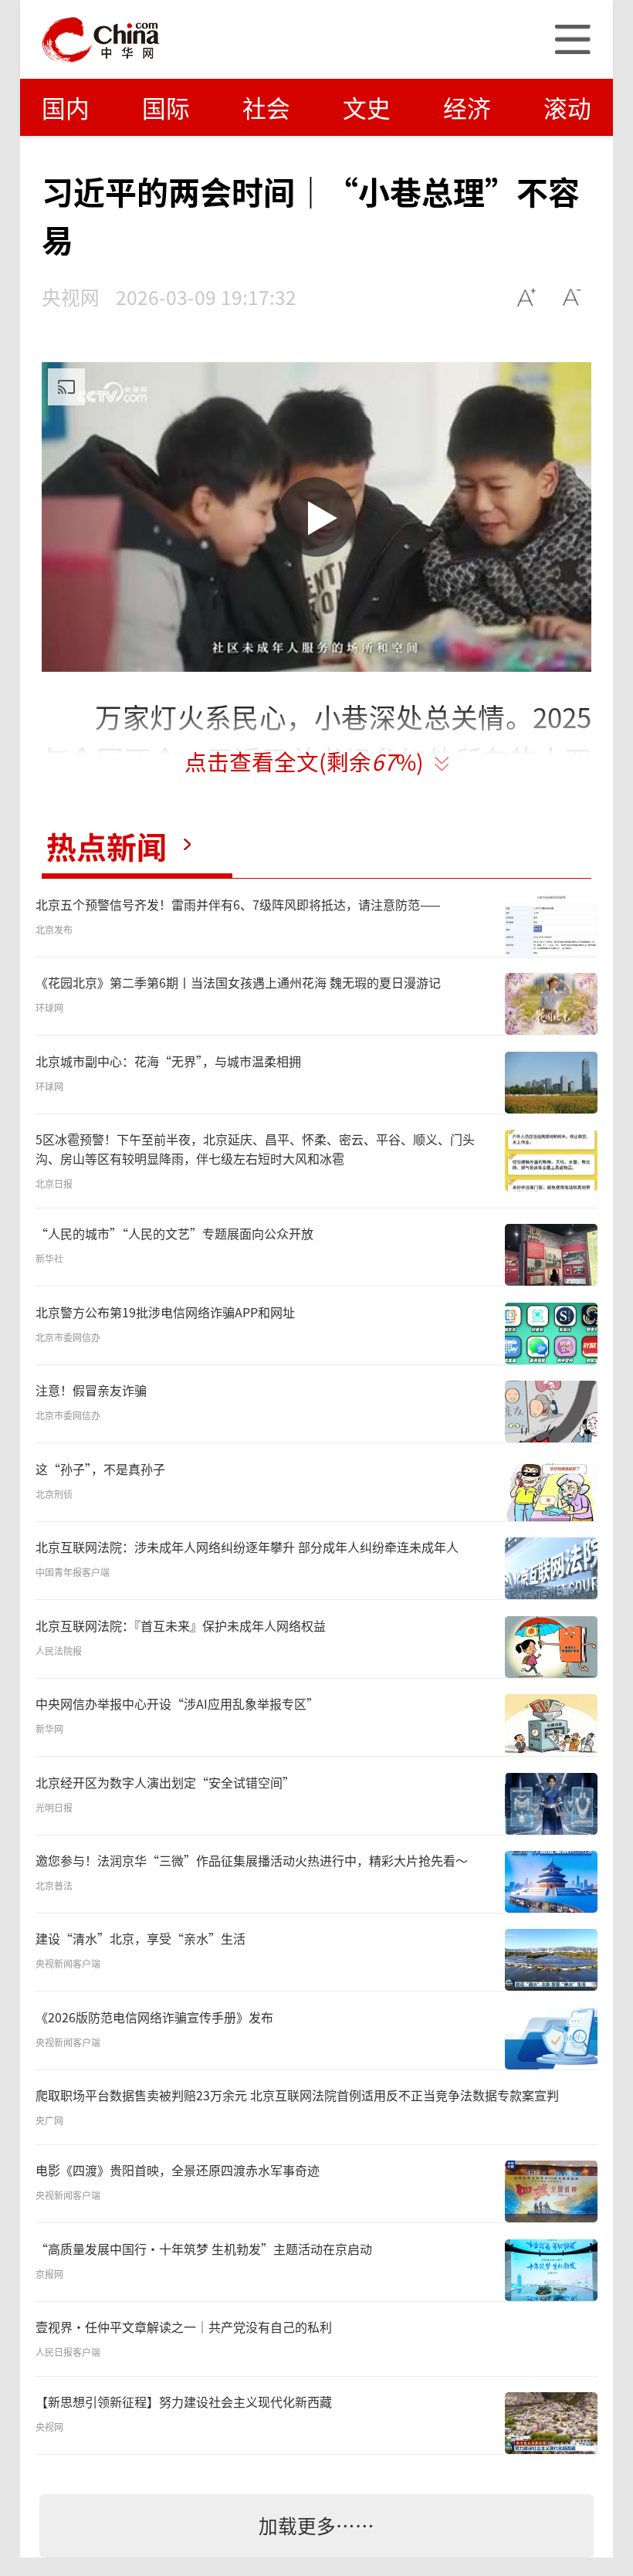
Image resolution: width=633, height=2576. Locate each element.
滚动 (567, 107)
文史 (367, 107)
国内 (66, 107)
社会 (266, 107)
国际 (166, 107)
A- (572, 297)
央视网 (71, 297)
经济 (467, 107)
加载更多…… (316, 2525)
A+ (527, 297)
